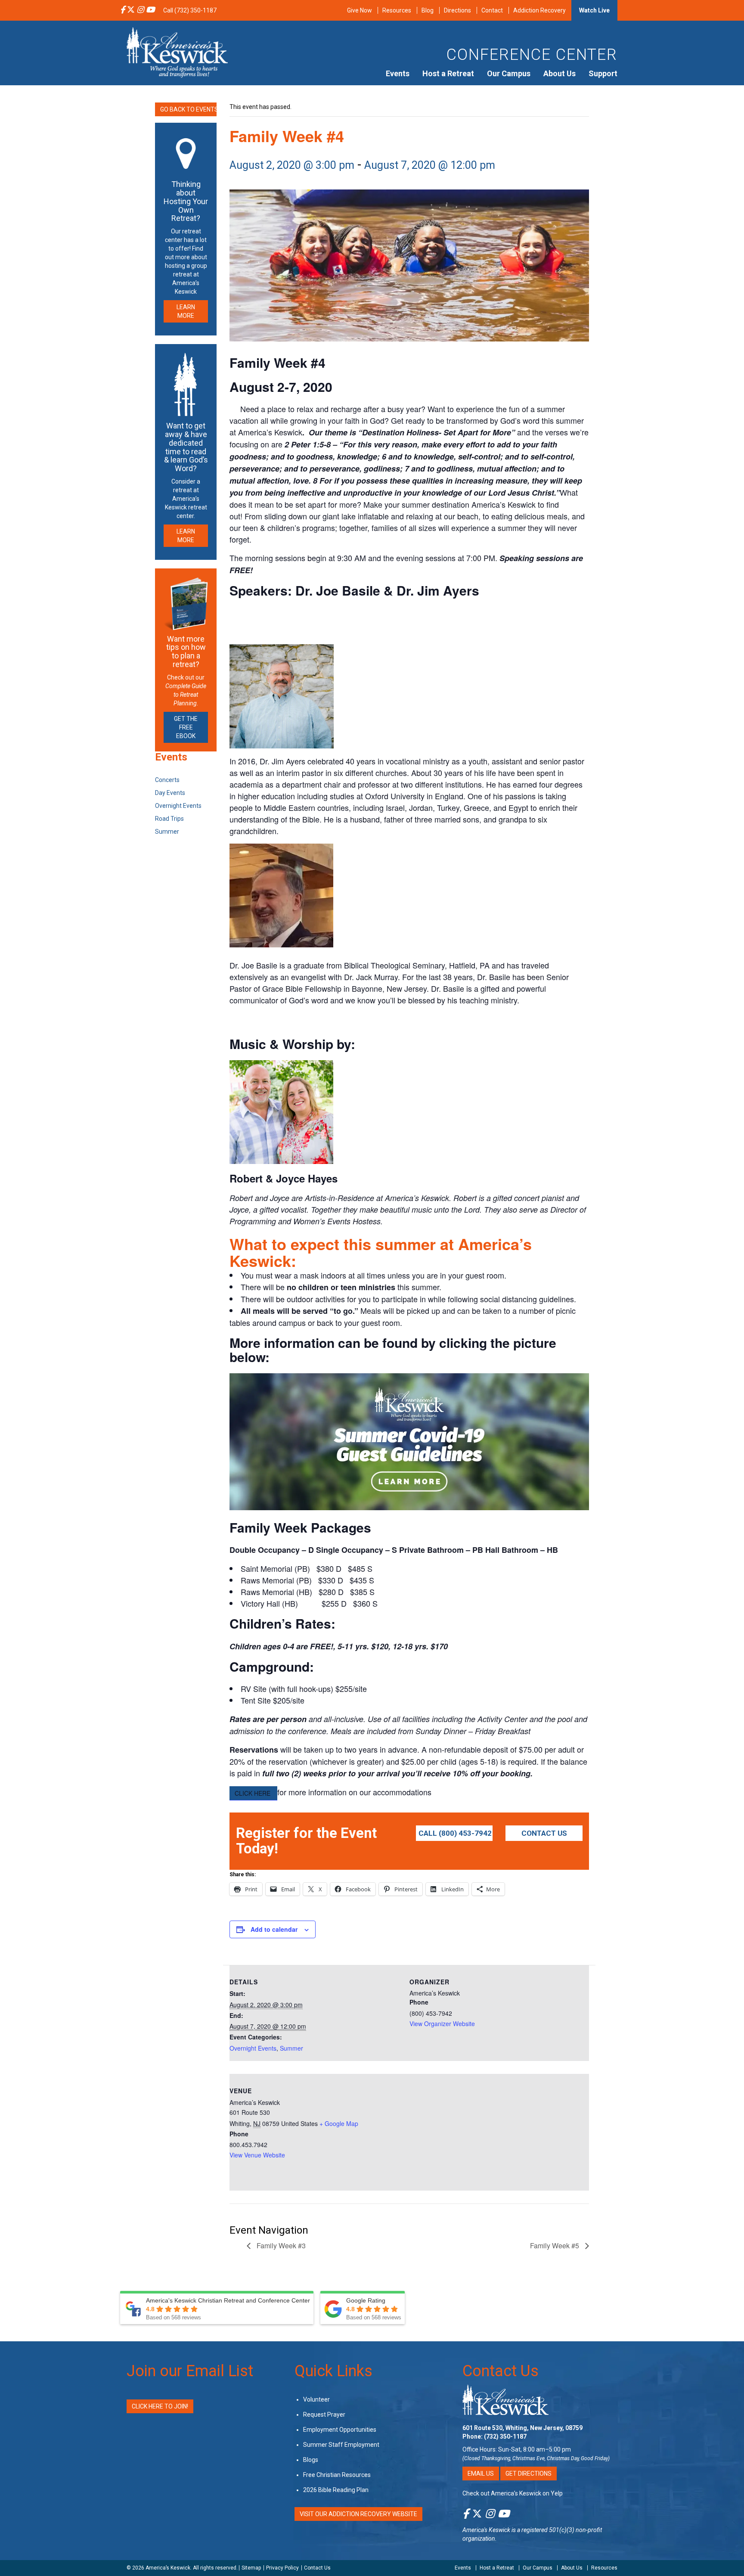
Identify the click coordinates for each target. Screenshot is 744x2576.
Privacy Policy (282, 2568)
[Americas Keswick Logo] (177, 52)
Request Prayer (324, 2414)
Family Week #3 (280, 2245)
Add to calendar (274, 1929)
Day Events (170, 793)
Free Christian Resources (337, 2474)
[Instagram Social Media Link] (140, 10)
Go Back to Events (188, 109)
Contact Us (501, 2371)
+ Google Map (339, 2123)
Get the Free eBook (186, 727)
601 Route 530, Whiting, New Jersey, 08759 (522, 2427)
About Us (560, 73)
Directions (457, 10)
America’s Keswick (168, 2568)
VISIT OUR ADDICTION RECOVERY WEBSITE (358, 2514)
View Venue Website (257, 2155)
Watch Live (594, 10)
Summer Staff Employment (341, 2444)
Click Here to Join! (160, 2406)
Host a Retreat (448, 73)
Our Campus (509, 73)
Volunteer (316, 2399)
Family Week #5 (555, 2245)
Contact (492, 10)
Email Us (481, 2473)
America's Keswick (486, 2530)
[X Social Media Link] (131, 10)
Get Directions (529, 2473)
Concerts (167, 780)
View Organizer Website (442, 2024)
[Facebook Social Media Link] (122, 10)
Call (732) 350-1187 (190, 10)
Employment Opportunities (340, 2429)
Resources (397, 10)
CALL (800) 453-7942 (455, 1833)
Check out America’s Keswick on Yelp (513, 2493)
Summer (291, 2048)
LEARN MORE (186, 311)
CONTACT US (544, 1833)
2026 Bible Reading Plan (336, 2489)
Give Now (360, 10)
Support (603, 73)
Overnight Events (253, 2048)
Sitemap (251, 2568)
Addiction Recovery (539, 10)
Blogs (311, 2459)
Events (398, 73)
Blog (428, 10)
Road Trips (169, 819)
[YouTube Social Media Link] (150, 10)
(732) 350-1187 (505, 2436)
